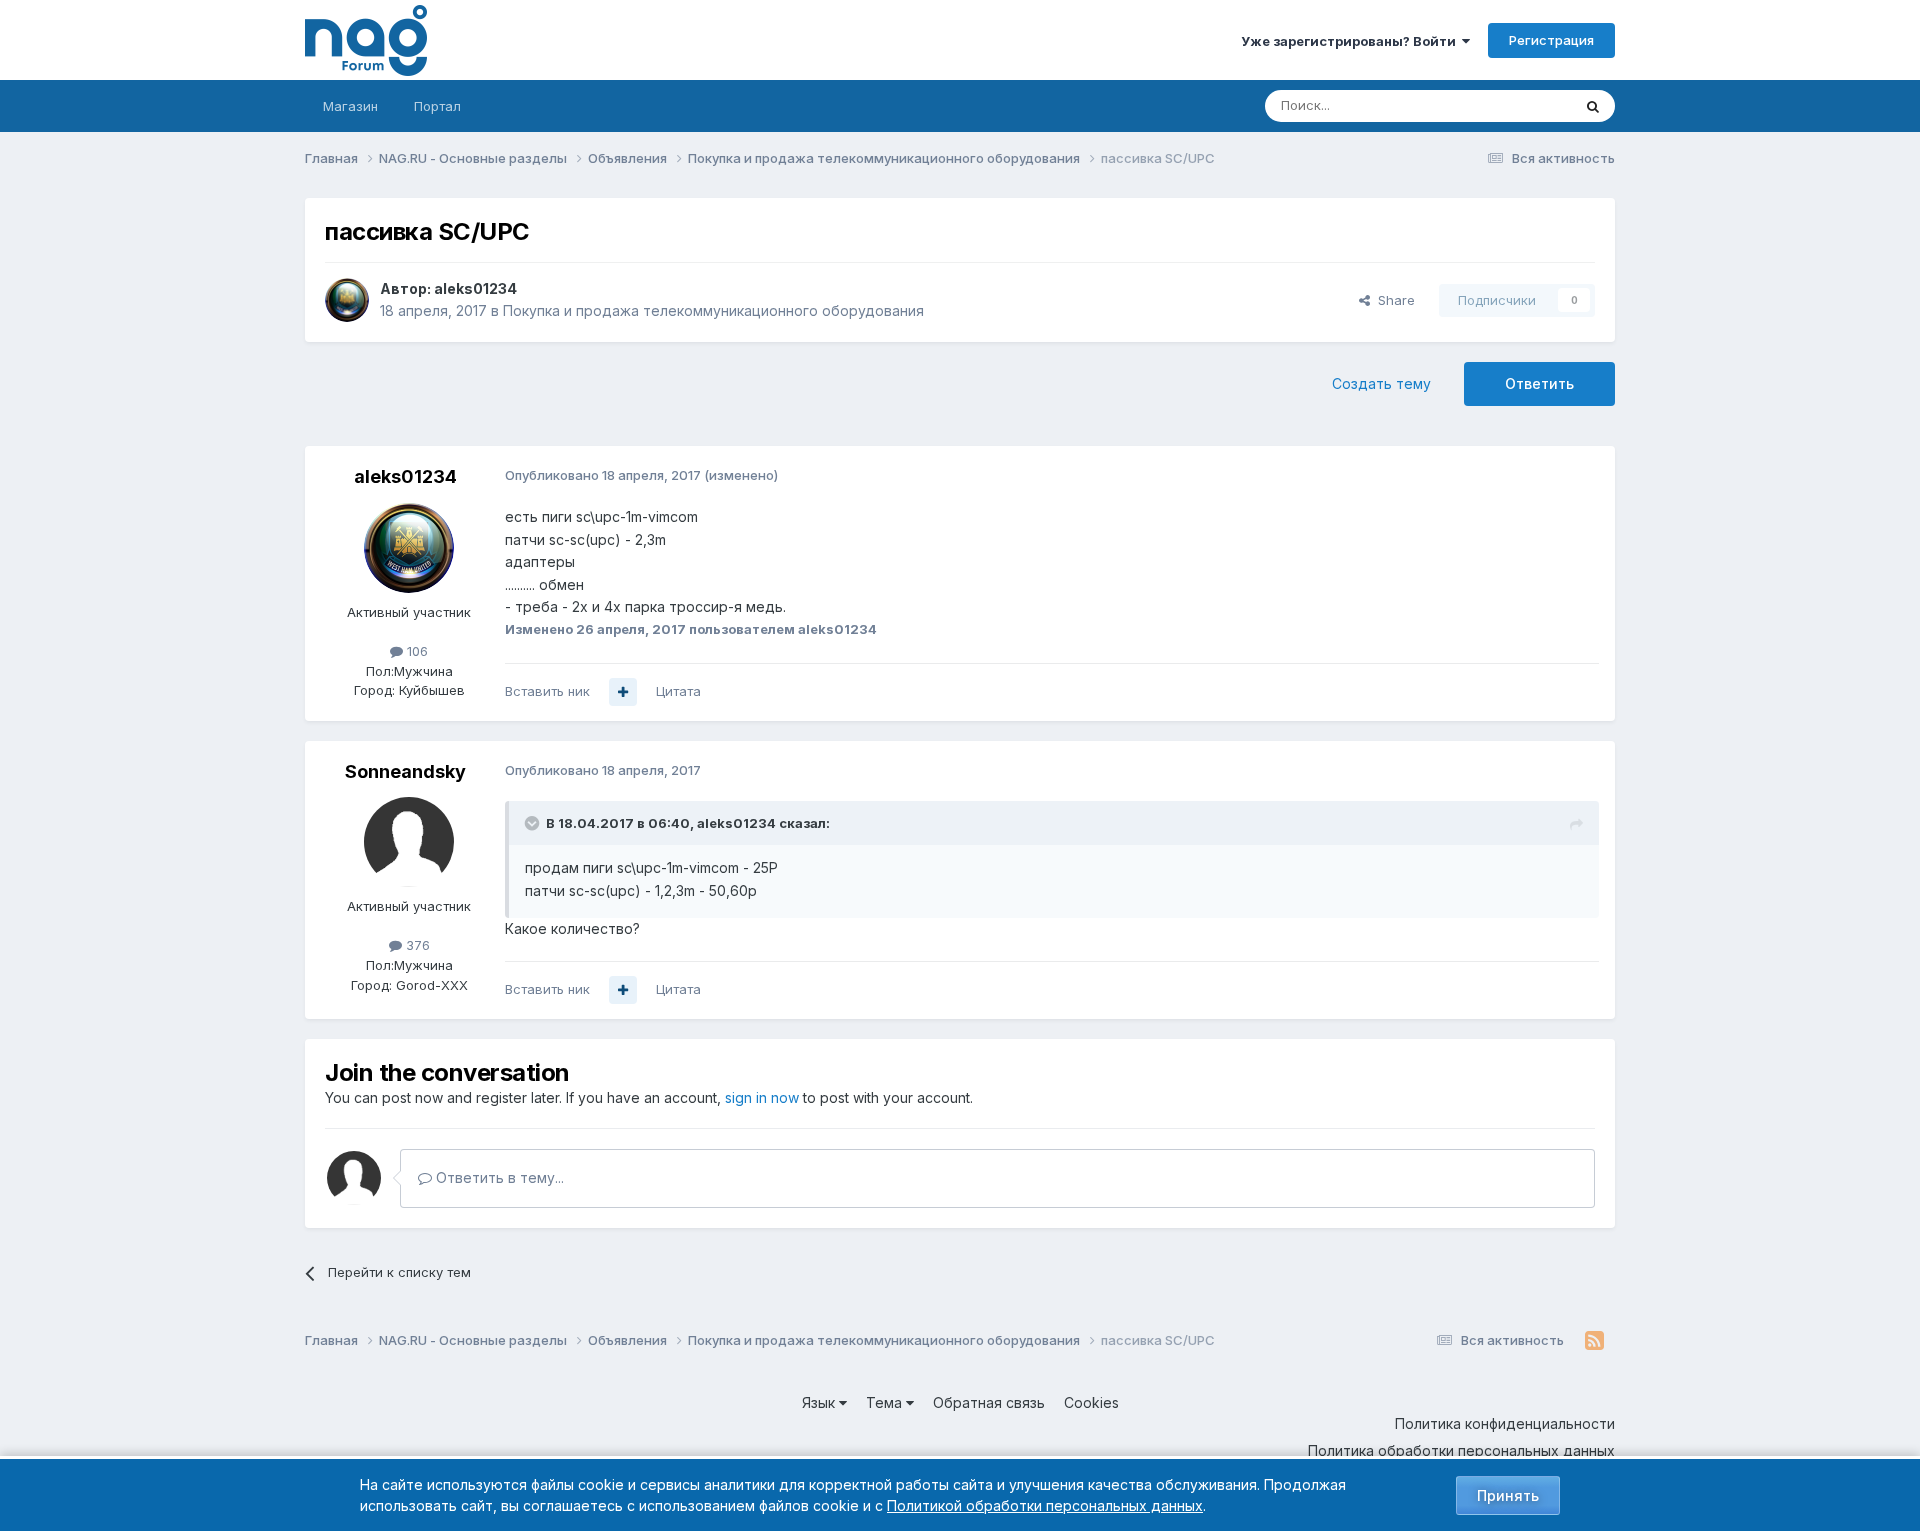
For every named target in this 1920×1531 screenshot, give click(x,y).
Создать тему (1381, 383)
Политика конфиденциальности (1505, 1423)
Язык (820, 1402)
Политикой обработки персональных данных (1045, 1505)
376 (416, 945)
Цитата (678, 691)
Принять (1508, 1495)
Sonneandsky (405, 771)
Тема (886, 1402)
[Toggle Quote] (534, 823)
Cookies (1091, 1402)
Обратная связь (989, 1402)
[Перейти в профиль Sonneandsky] (409, 842)
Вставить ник (547, 691)
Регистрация (1551, 40)
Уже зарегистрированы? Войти (1351, 41)
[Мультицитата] (623, 692)
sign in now (762, 1097)
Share (1392, 300)
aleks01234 (475, 288)
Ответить (1539, 383)
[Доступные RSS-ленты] (1594, 1341)
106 (415, 651)
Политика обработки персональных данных (1461, 1450)
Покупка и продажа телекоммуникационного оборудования (713, 310)
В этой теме (1508, 105)
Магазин (350, 106)
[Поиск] (1593, 106)
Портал (437, 106)
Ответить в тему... (498, 1177)
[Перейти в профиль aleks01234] (347, 300)
